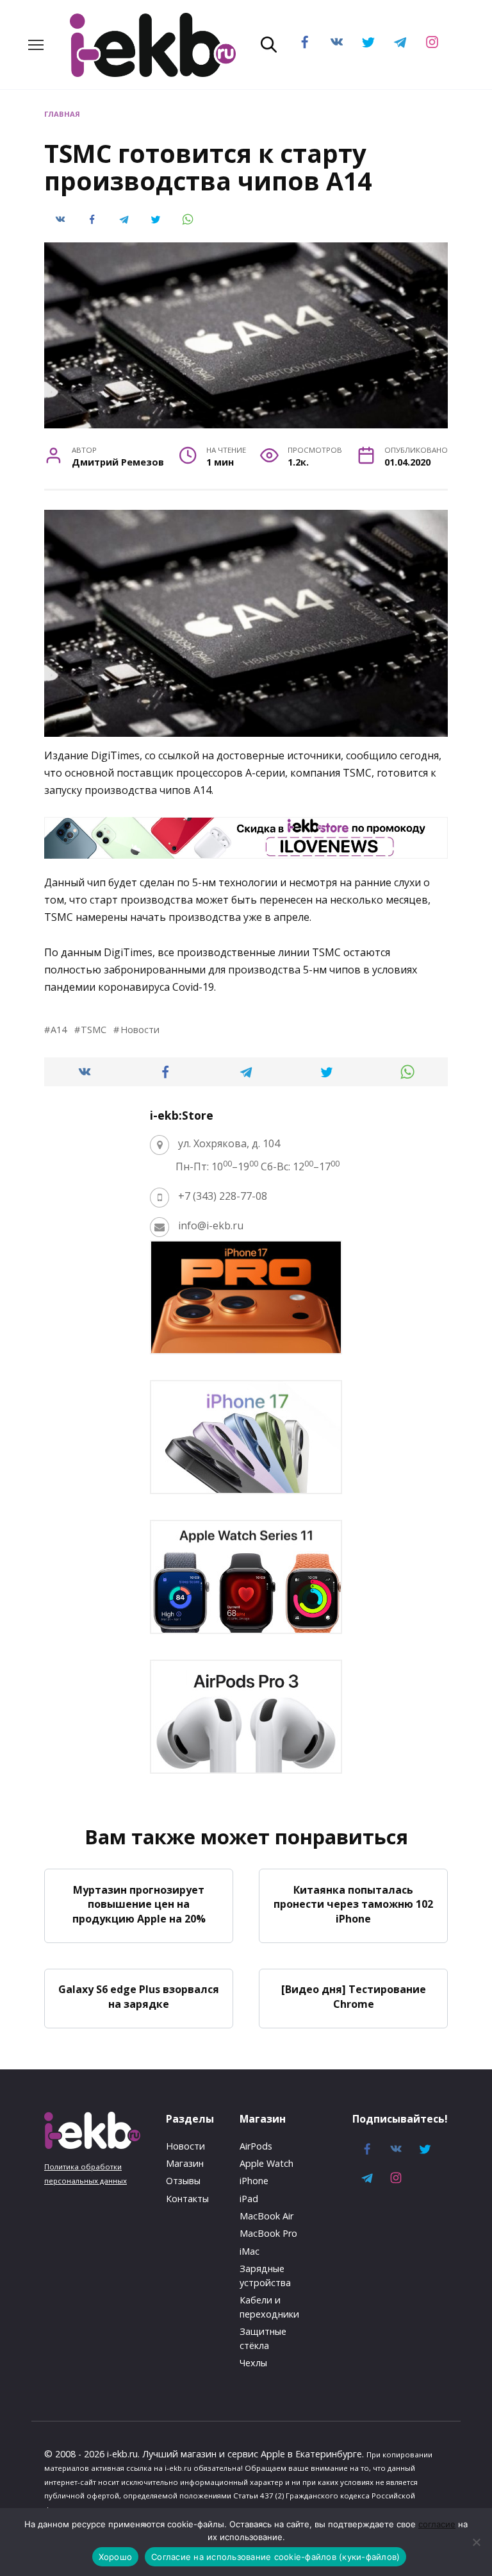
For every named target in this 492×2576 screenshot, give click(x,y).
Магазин (185, 2163)
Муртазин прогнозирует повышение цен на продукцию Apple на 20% (139, 1904)
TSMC (94, 1030)
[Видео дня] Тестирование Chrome (354, 1996)
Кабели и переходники (269, 2307)
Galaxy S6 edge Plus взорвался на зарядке (139, 1996)
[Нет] (476, 2542)
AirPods (256, 2146)
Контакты (187, 2199)
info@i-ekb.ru (211, 1225)
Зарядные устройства (265, 2276)
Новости (140, 1030)
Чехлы (253, 2363)
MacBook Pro (268, 2233)
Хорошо (116, 2557)
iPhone (254, 2181)
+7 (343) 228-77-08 (223, 1196)
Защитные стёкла (263, 2338)
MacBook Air (266, 2216)
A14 (59, 1030)
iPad (249, 2199)
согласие (437, 2524)
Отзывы (183, 2181)
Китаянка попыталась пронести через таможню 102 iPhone (353, 1904)
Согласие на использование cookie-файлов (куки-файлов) (275, 2557)
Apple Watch (266, 2163)
